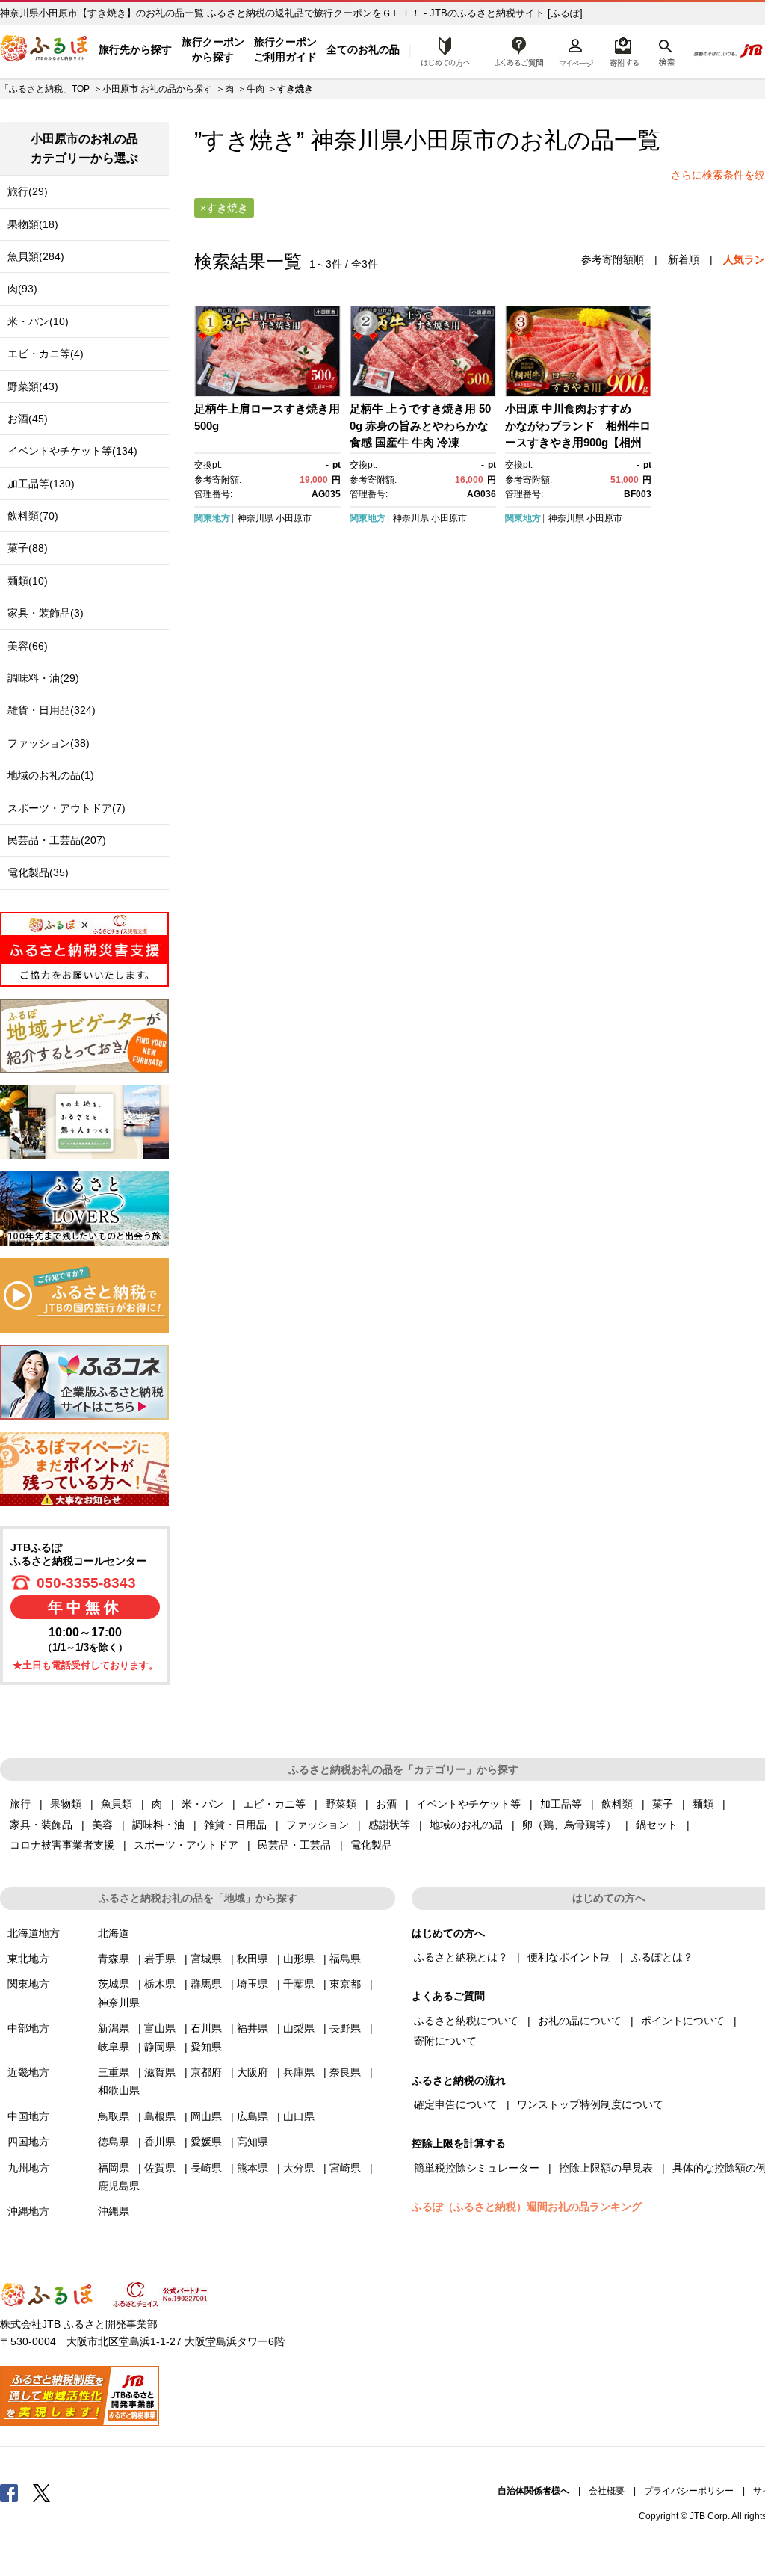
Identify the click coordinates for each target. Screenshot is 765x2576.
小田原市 (450, 140)
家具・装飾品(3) (46, 613)
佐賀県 (160, 2168)
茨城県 (114, 1984)
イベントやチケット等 (468, 1804)
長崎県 (206, 2168)
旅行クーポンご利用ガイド (285, 49)
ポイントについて (683, 2021)
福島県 (345, 1959)
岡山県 (206, 2116)
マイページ (576, 50)
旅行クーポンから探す (213, 49)
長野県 (345, 2028)
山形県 (299, 1959)
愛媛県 (206, 2142)
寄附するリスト (623, 50)
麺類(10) (28, 581)
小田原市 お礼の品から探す (157, 89)
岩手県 (160, 1959)
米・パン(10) (38, 321)
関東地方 (212, 518)
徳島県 (114, 2142)
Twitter (42, 2492)
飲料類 (617, 1804)
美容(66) (28, 646)
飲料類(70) (33, 516)
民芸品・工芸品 (294, 1845)
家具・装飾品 (41, 1825)
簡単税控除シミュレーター (477, 2168)
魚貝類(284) (36, 256)
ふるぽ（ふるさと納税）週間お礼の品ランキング (527, 2207)
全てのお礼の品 (363, 49)
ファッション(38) (49, 743)
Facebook (9, 2492)
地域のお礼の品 (466, 1825)
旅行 (20, 1804)
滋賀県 (160, 2072)
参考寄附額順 (613, 259)
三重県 (114, 2072)
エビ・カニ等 (274, 1804)
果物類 (66, 1804)
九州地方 (28, 2168)
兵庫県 (299, 2072)
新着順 (684, 259)
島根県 (160, 2116)
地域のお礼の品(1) (51, 775)
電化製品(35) (38, 872)
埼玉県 (253, 1984)
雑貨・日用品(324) (52, 710)
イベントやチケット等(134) (72, 451)
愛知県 (206, 2047)
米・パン (202, 1804)
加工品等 (561, 1804)
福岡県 (114, 2168)
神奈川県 (255, 518)
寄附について (445, 2041)
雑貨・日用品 (235, 1825)
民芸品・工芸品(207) (57, 840)
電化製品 (371, 1845)
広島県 (253, 2116)
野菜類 (341, 1804)
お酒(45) (28, 419)
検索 (665, 50)
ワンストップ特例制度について (590, 2104)
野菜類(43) (33, 386)
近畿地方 (28, 2072)
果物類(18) (33, 224)
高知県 (253, 2142)
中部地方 (28, 2028)
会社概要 (607, 2491)
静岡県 (160, 2047)
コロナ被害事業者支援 (62, 1845)
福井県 (253, 2028)
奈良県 (345, 2072)
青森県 (114, 1959)
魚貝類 (117, 1804)
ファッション (318, 1825)
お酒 (386, 1804)
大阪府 (253, 2072)
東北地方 (28, 1959)
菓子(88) (28, 548)
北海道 (114, 1933)
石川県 (206, 2028)
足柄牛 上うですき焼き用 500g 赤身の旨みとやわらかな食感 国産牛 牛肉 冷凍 (420, 425)
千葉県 (299, 1984)
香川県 (160, 2142)
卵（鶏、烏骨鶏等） (569, 1825)
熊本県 (253, 2168)
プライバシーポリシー (689, 2491)
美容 (102, 1825)
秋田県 (253, 1959)
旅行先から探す (135, 49)
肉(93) (22, 289)
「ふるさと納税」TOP (45, 89)
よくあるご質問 (519, 50)
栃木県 (160, 1984)
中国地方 (28, 2116)
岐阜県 (114, 2047)
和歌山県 (119, 2090)
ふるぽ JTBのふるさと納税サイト (45, 50)
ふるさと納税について (466, 2021)
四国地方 (28, 2142)
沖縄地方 (28, 2211)
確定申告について (456, 2104)
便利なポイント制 (569, 1957)
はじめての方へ (442, 50)
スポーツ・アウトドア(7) (66, 808)
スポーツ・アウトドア (186, 1845)
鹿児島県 (119, 2186)
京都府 (206, 2072)
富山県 (160, 2028)
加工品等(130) (41, 484)
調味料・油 (158, 1825)
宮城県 (206, 1959)
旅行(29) (28, 191)
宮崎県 (345, 2168)
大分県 (299, 2168)
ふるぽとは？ (662, 1957)
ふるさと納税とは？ (461, 1957)
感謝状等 (389, 1825)
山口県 (299, 2116)
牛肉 (255, 89)
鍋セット (657, 1825)
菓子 (663, 1804)
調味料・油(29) (43, 678)
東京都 (345, 1984)
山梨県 (299, 2028)
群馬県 (206, 1984)
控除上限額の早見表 (606, 2168)
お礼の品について (580, 2021)
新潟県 (114, 2028)
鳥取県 (114, 2116)
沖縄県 (114, 2211)
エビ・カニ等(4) (46, 354)
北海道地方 (34, 1933)
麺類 (703, 1804)
